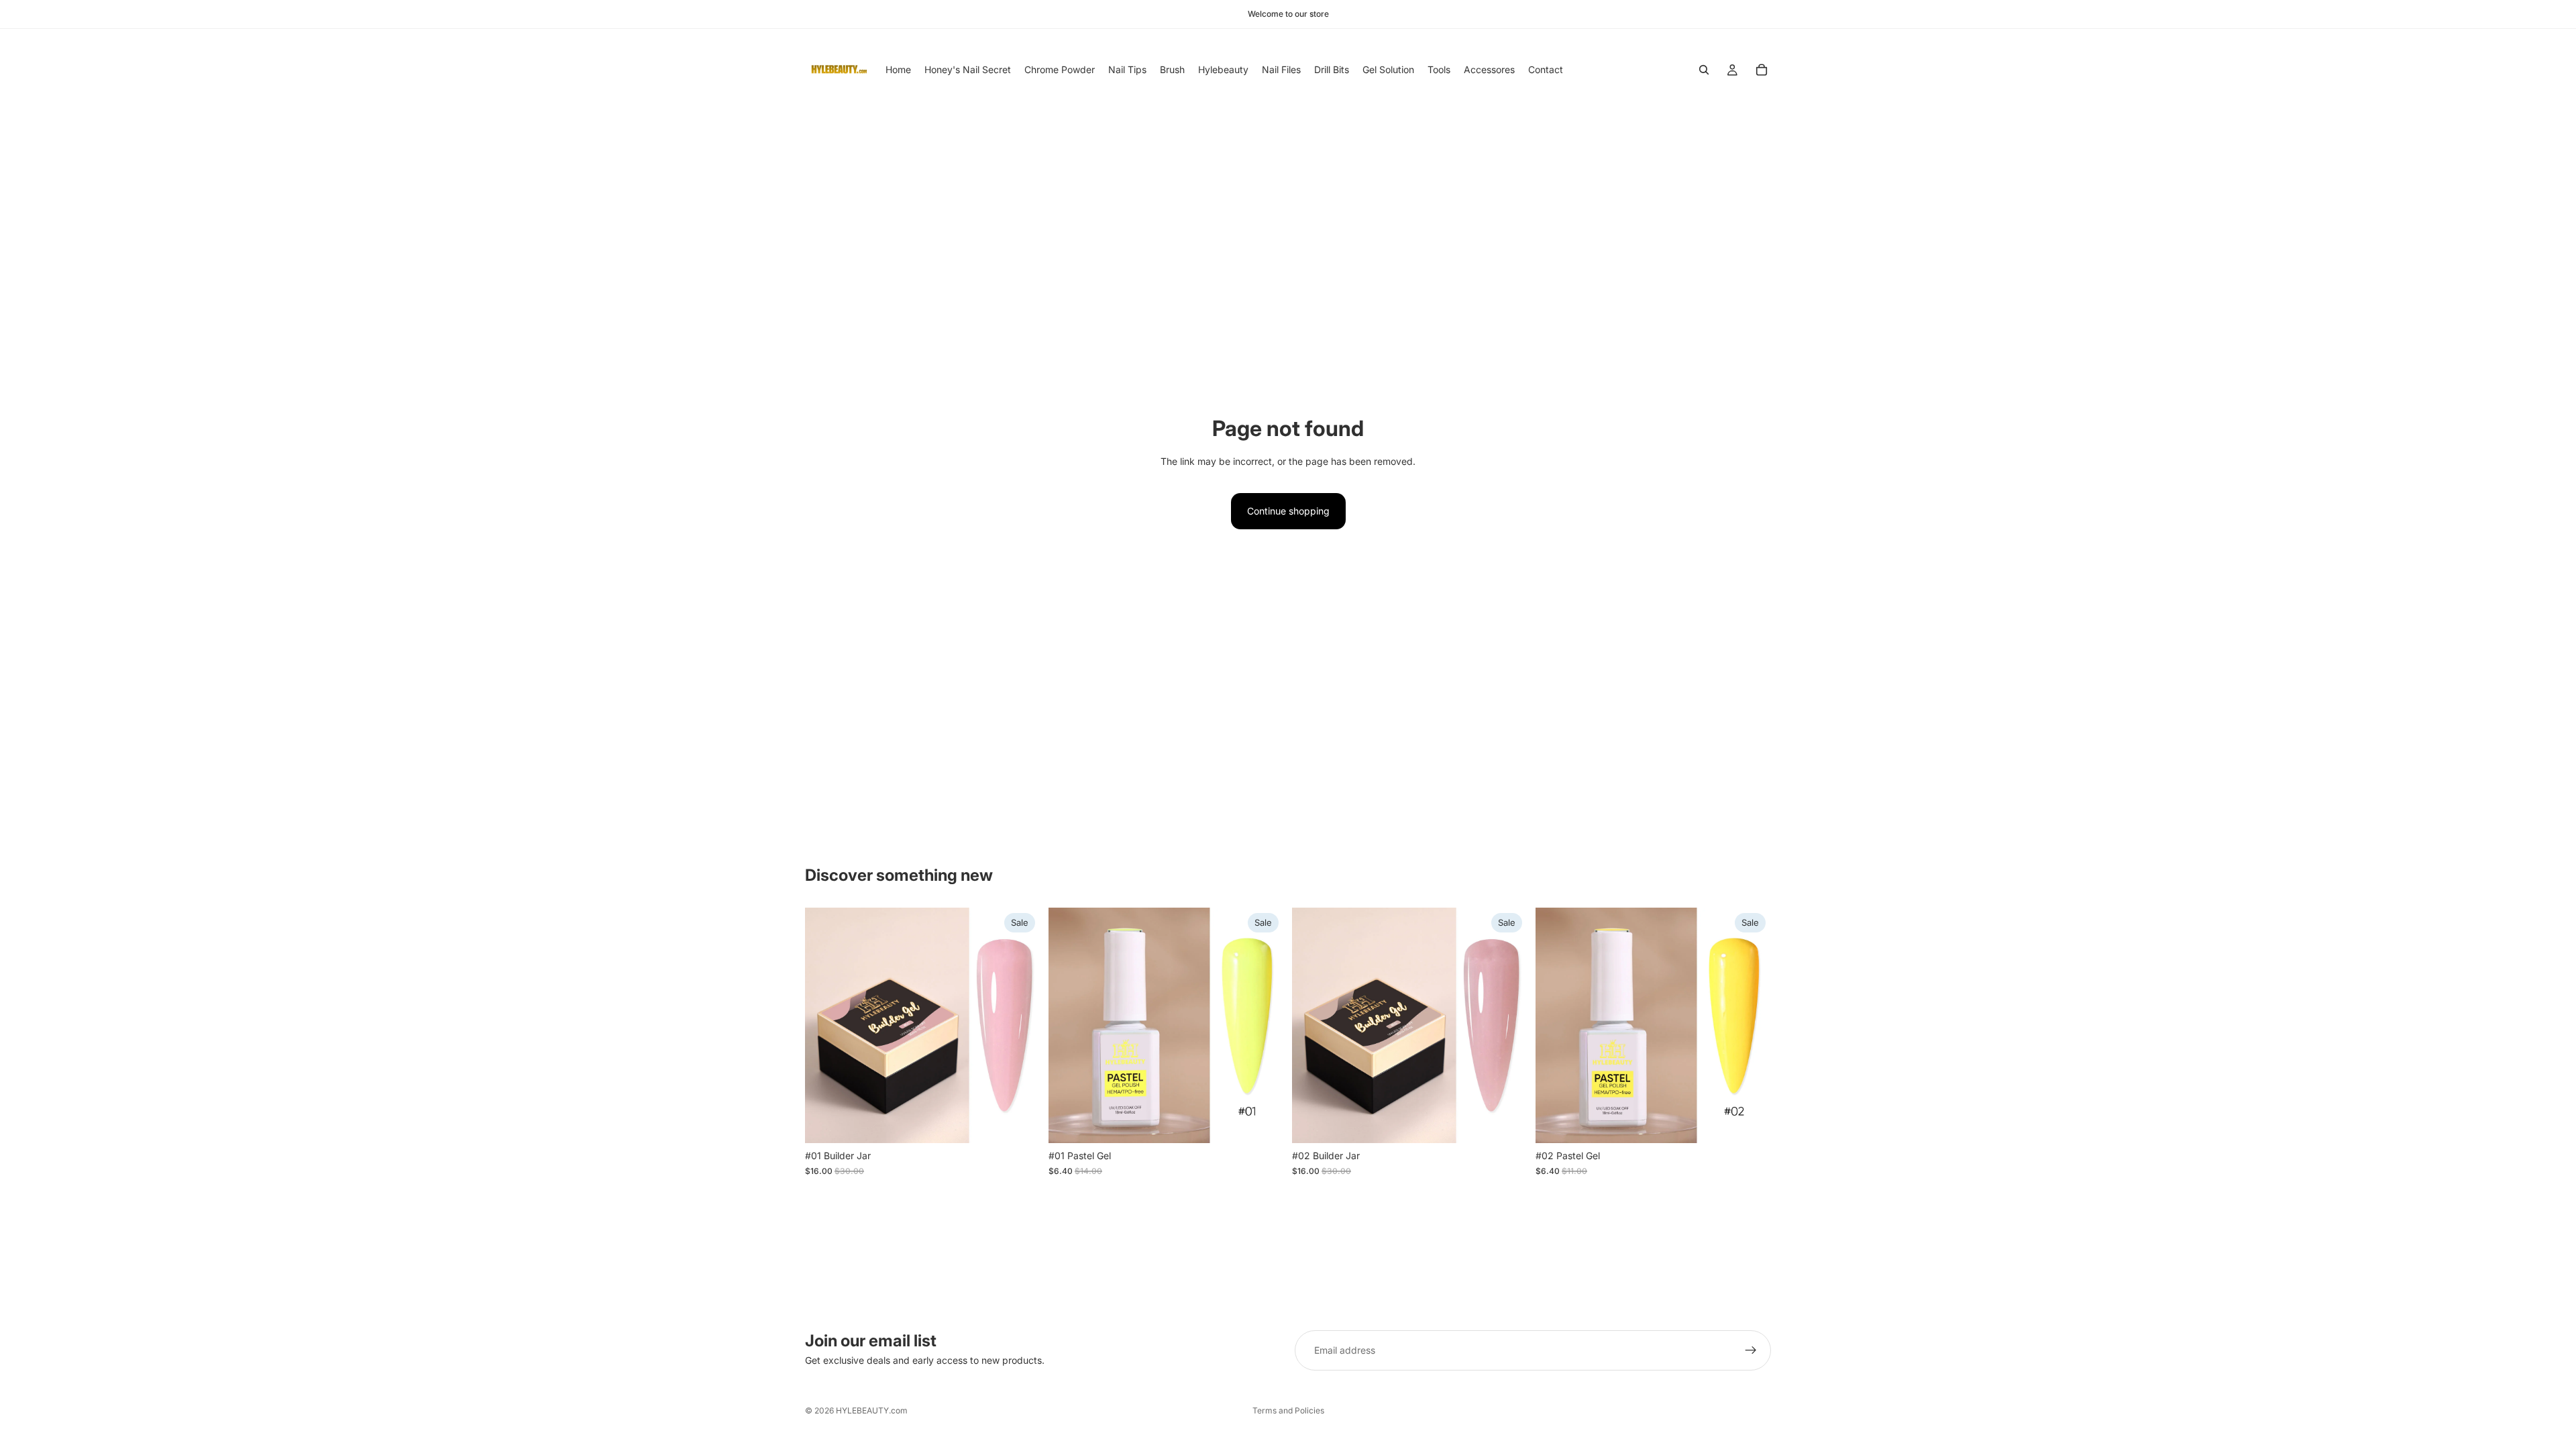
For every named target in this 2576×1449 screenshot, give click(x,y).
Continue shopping (1288, 511)
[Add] (1020, 1123)
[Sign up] (1751, 1350)
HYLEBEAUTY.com (872, 1410)
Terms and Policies (1288, 1410)
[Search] (1704, 70)
